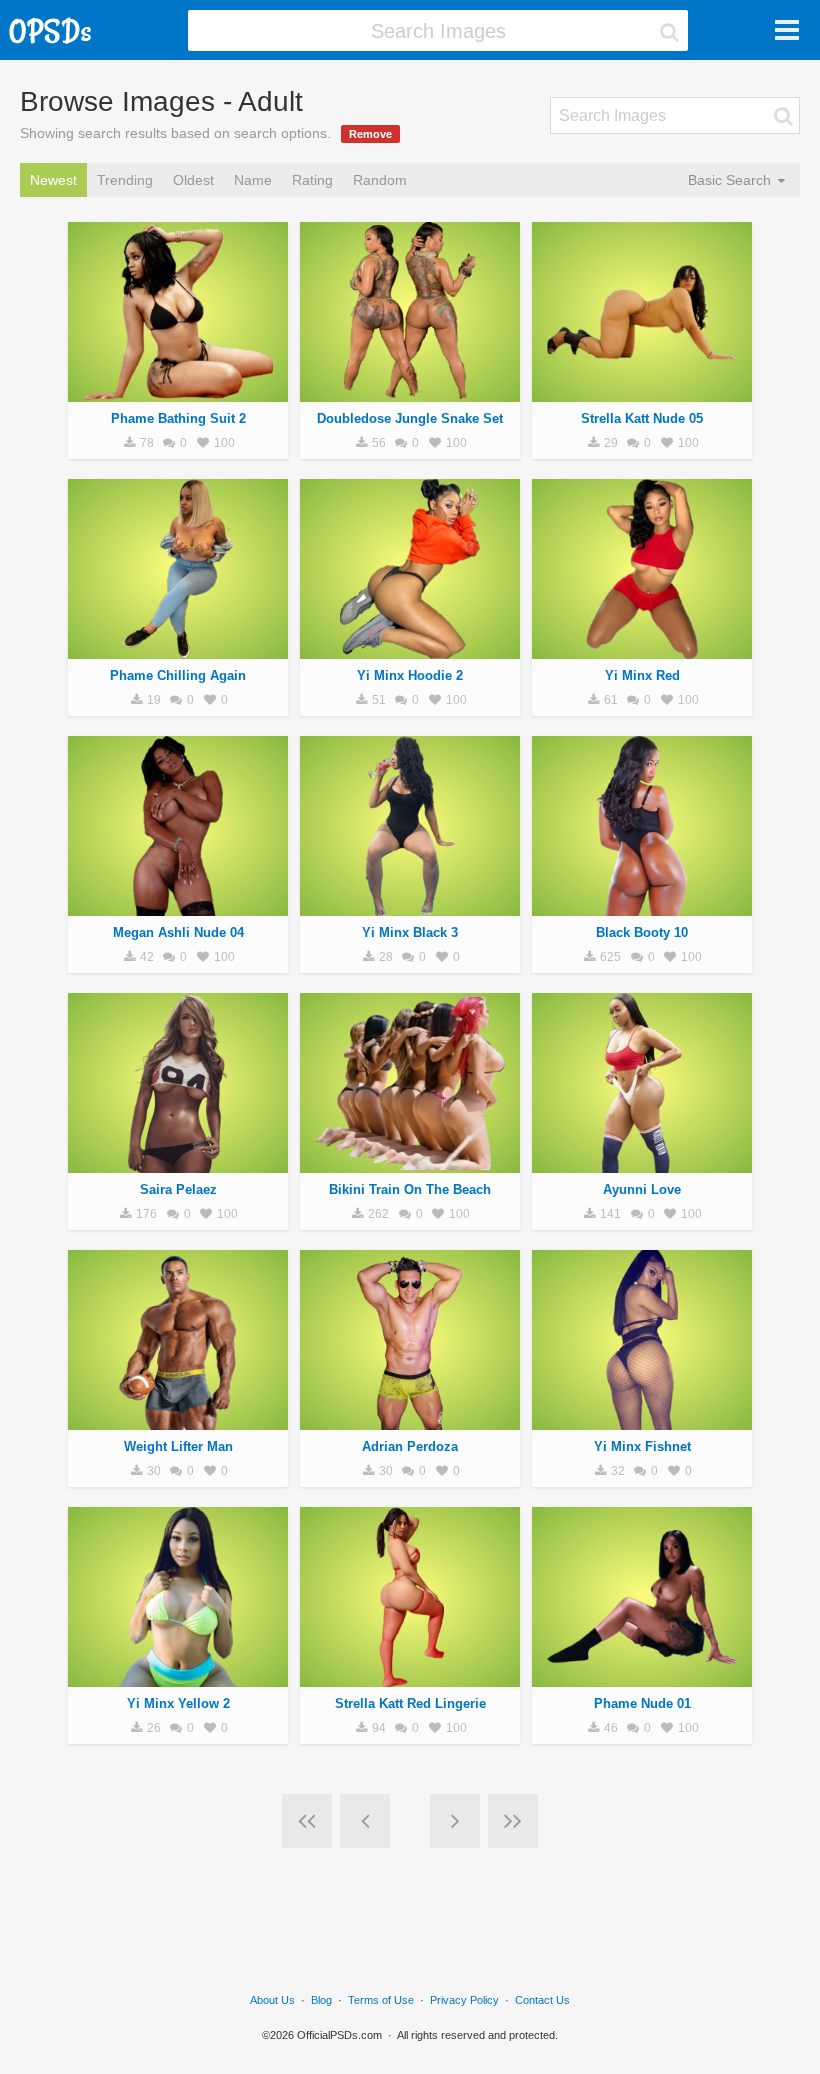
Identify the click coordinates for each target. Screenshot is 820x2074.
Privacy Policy (464, 2000)
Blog (321, 2000)
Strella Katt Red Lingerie (410, 1703)
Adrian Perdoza (410, 1446)
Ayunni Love (642, 1189)
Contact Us (542, 2000)
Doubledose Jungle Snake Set (410, 418)
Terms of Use (381, 2000)
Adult (178, 391)
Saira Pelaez (178, 1189)
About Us (272, 2000)
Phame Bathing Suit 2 (178, 418)
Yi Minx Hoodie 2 (410, 675)
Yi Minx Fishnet (642, 1446)
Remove (370, 134)
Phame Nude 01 (642, 1703)
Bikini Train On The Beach (410, 1189)
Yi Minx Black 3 (410, 932)
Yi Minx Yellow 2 (178, 1703)
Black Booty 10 (642, 932)
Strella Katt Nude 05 (642, 418)
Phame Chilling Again (178, 675)
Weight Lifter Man (178, 1446)
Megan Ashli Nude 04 (178, 932)
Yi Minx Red (642, 675)
